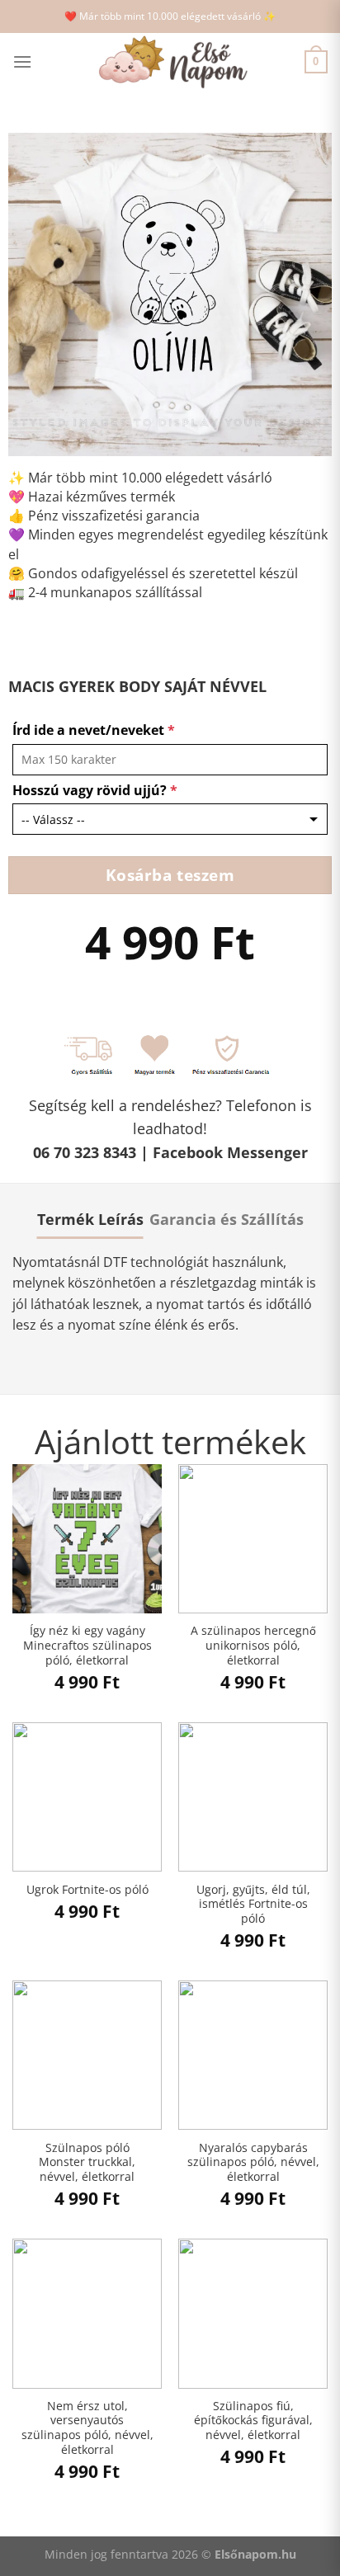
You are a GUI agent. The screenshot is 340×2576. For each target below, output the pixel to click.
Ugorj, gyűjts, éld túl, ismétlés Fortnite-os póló (253, 1904)
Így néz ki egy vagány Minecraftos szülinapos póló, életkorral (87, 1645)
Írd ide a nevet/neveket (94, 730)
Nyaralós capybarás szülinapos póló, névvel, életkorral (253, 2162)
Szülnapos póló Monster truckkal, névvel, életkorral (87, 2162)
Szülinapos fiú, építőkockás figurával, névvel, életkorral (253, 2421)
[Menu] (22, 61)
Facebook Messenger (230, 1152)
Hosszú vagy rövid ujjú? (95, 790)
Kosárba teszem (170, 875)
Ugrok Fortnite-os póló (87, 1890)
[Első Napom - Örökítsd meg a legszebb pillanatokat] (170, 62)
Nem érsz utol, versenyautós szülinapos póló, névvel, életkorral (87, 2428)
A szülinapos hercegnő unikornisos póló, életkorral (253, 1645)
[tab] (90, 1219)
